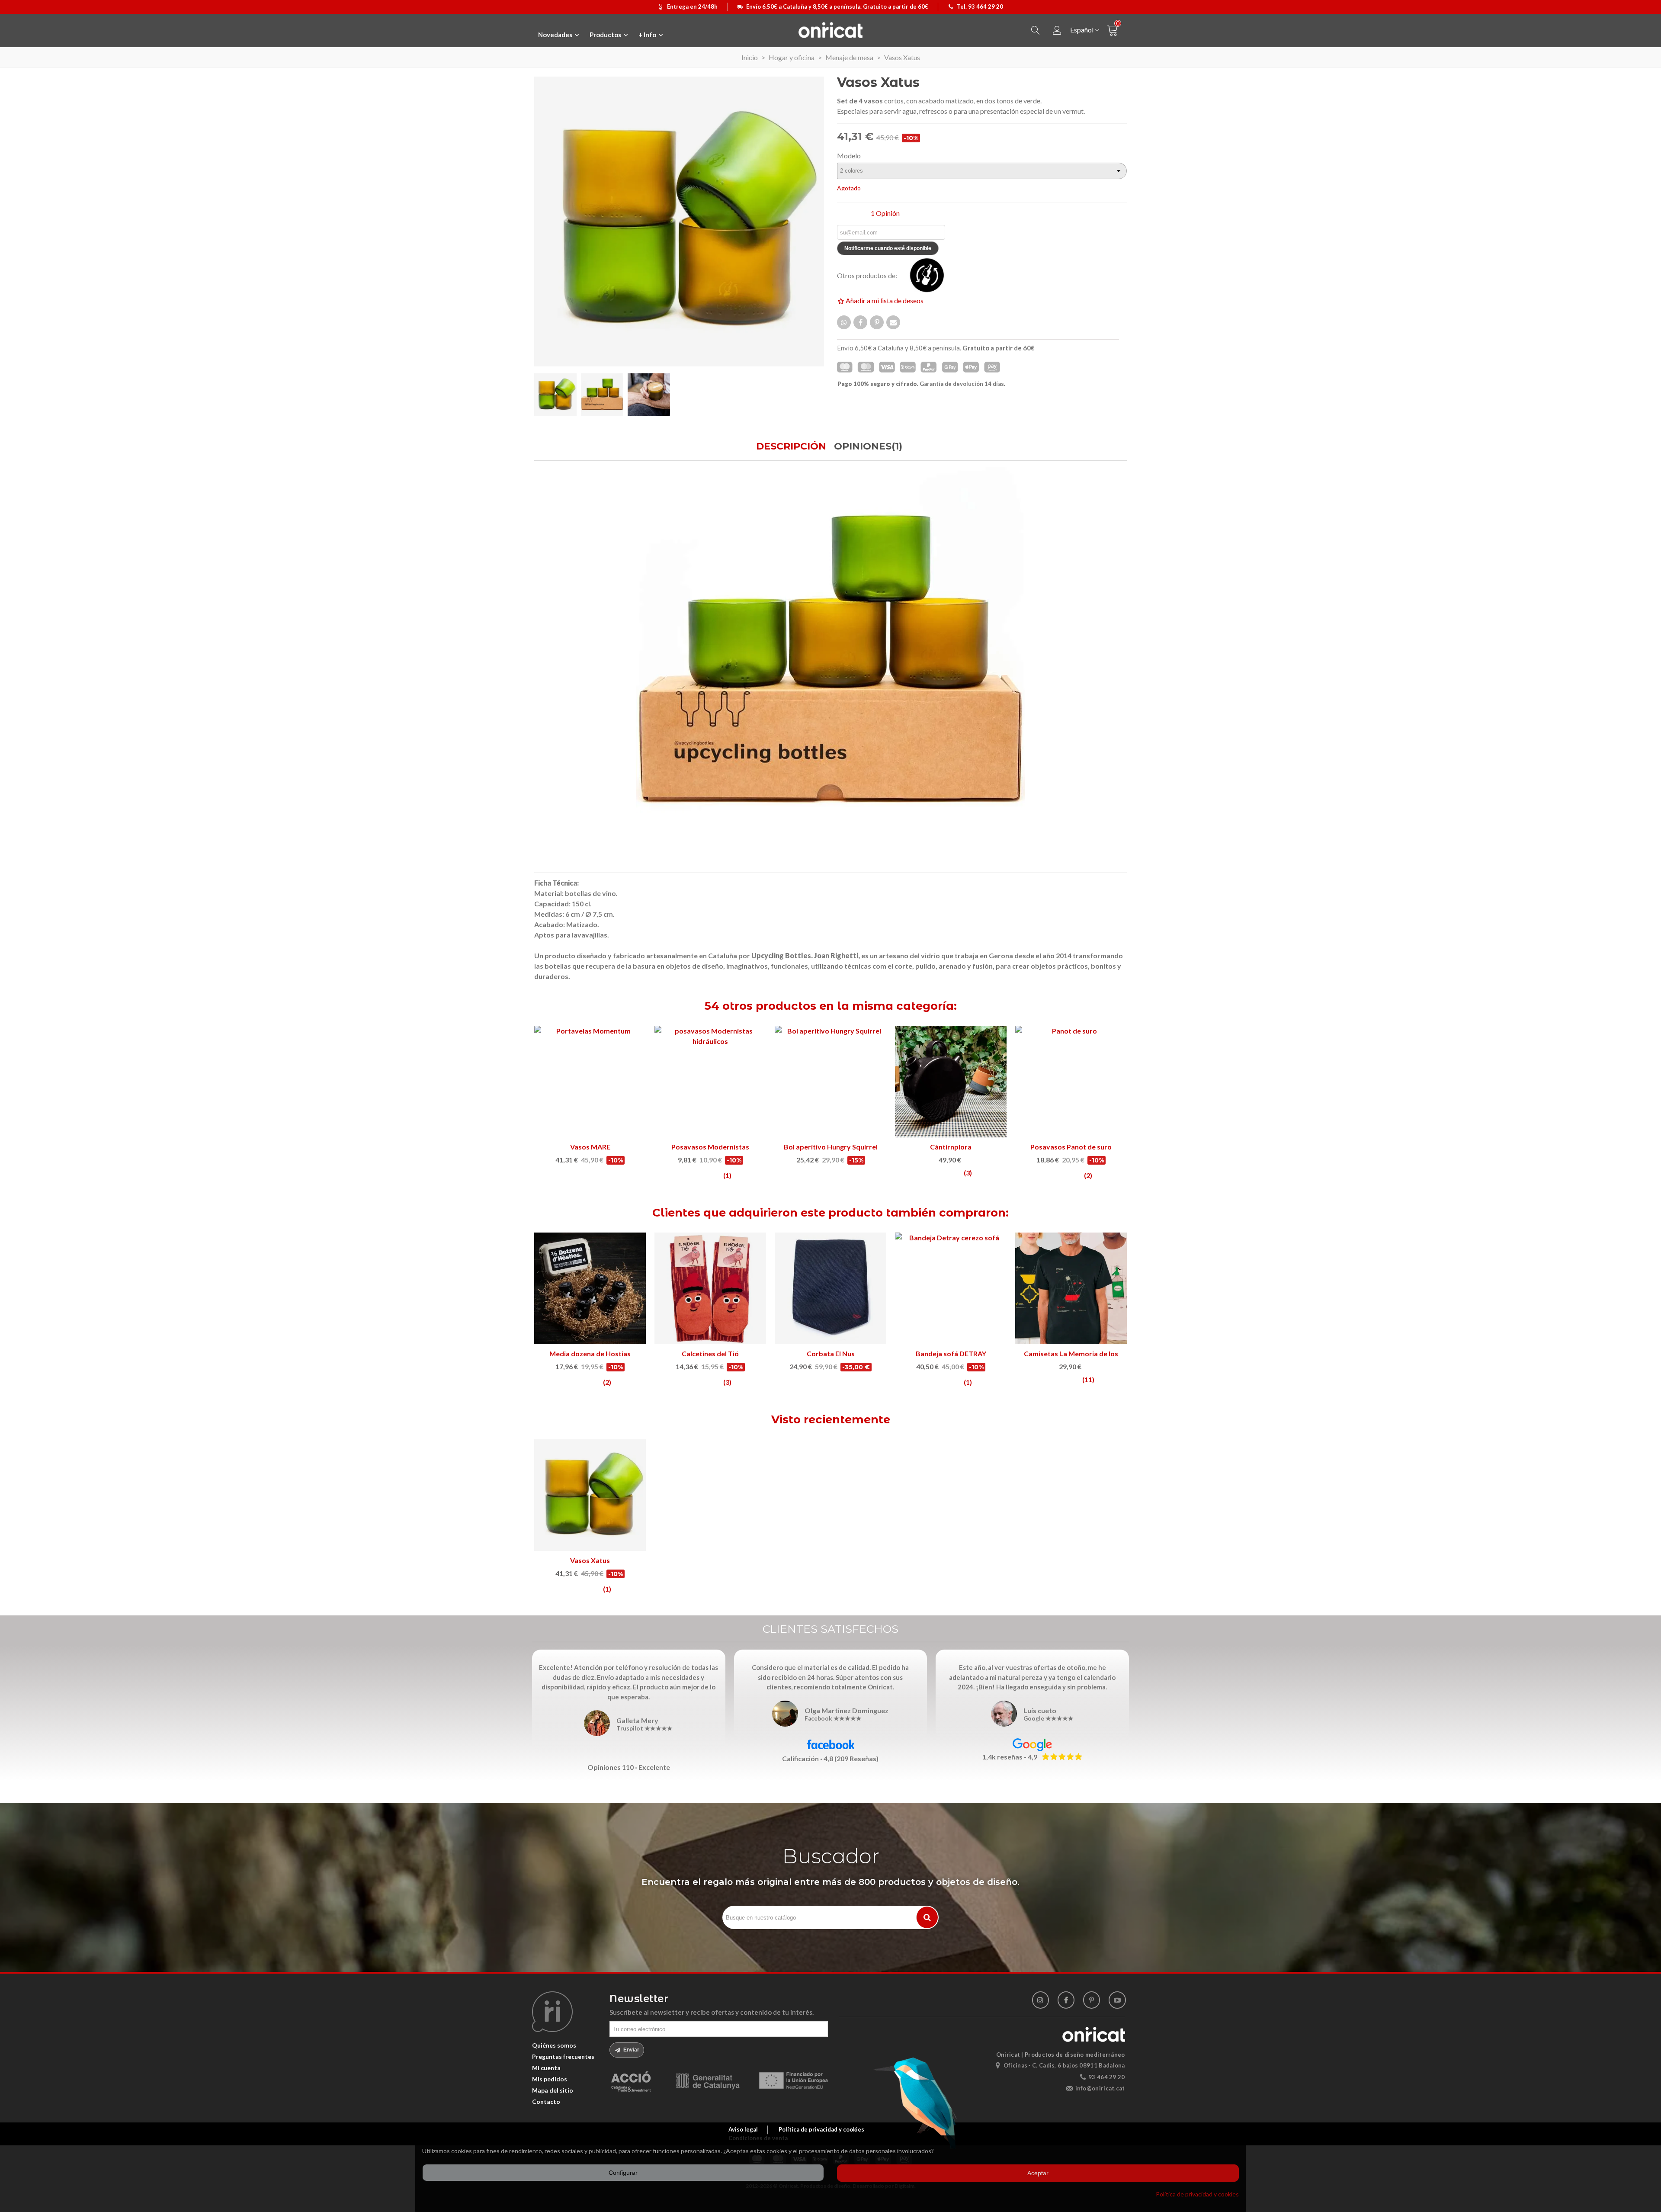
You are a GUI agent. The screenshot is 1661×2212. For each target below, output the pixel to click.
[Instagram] (1041, 2000)
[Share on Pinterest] (877, 322)
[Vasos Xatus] (590, 1495)
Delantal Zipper (951, 1353)
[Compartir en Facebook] (860, 322)
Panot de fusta (590, 1147)
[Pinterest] (1092, 2000)
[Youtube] (1117, 2000)
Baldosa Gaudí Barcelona (951, 1147)
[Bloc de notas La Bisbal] (1071, 1288)
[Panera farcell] (830, 1288)
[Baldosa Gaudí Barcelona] (951, 1082)
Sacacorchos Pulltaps (1071, 1147)
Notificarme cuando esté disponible (888, 248)
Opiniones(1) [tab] (868, 446)
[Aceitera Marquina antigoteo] (830, 1082)
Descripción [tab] (791, 446)
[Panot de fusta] (590, 1082)
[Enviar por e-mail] (893, 322)
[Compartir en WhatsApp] (844, 322)
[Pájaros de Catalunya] (590, 1288)
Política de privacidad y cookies (1197, 2194)
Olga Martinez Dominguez (847, 1710)
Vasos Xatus (590, 1560)
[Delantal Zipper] (951, 1288)
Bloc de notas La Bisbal (1071, 1353)
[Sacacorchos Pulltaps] (1071, 1082)
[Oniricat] (830, 30)
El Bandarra (710, 1353)
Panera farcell (830, 1353)
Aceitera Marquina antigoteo (830, 1147)
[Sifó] (710, 1082)
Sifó (710, 1147)
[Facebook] (1066, 2000)
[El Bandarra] (710, 1288)
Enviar (631, 2050)
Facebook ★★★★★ (833, 1719)
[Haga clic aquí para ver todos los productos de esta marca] (932, 275)
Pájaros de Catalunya (590, 1353)
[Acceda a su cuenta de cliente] (1057, 30)
